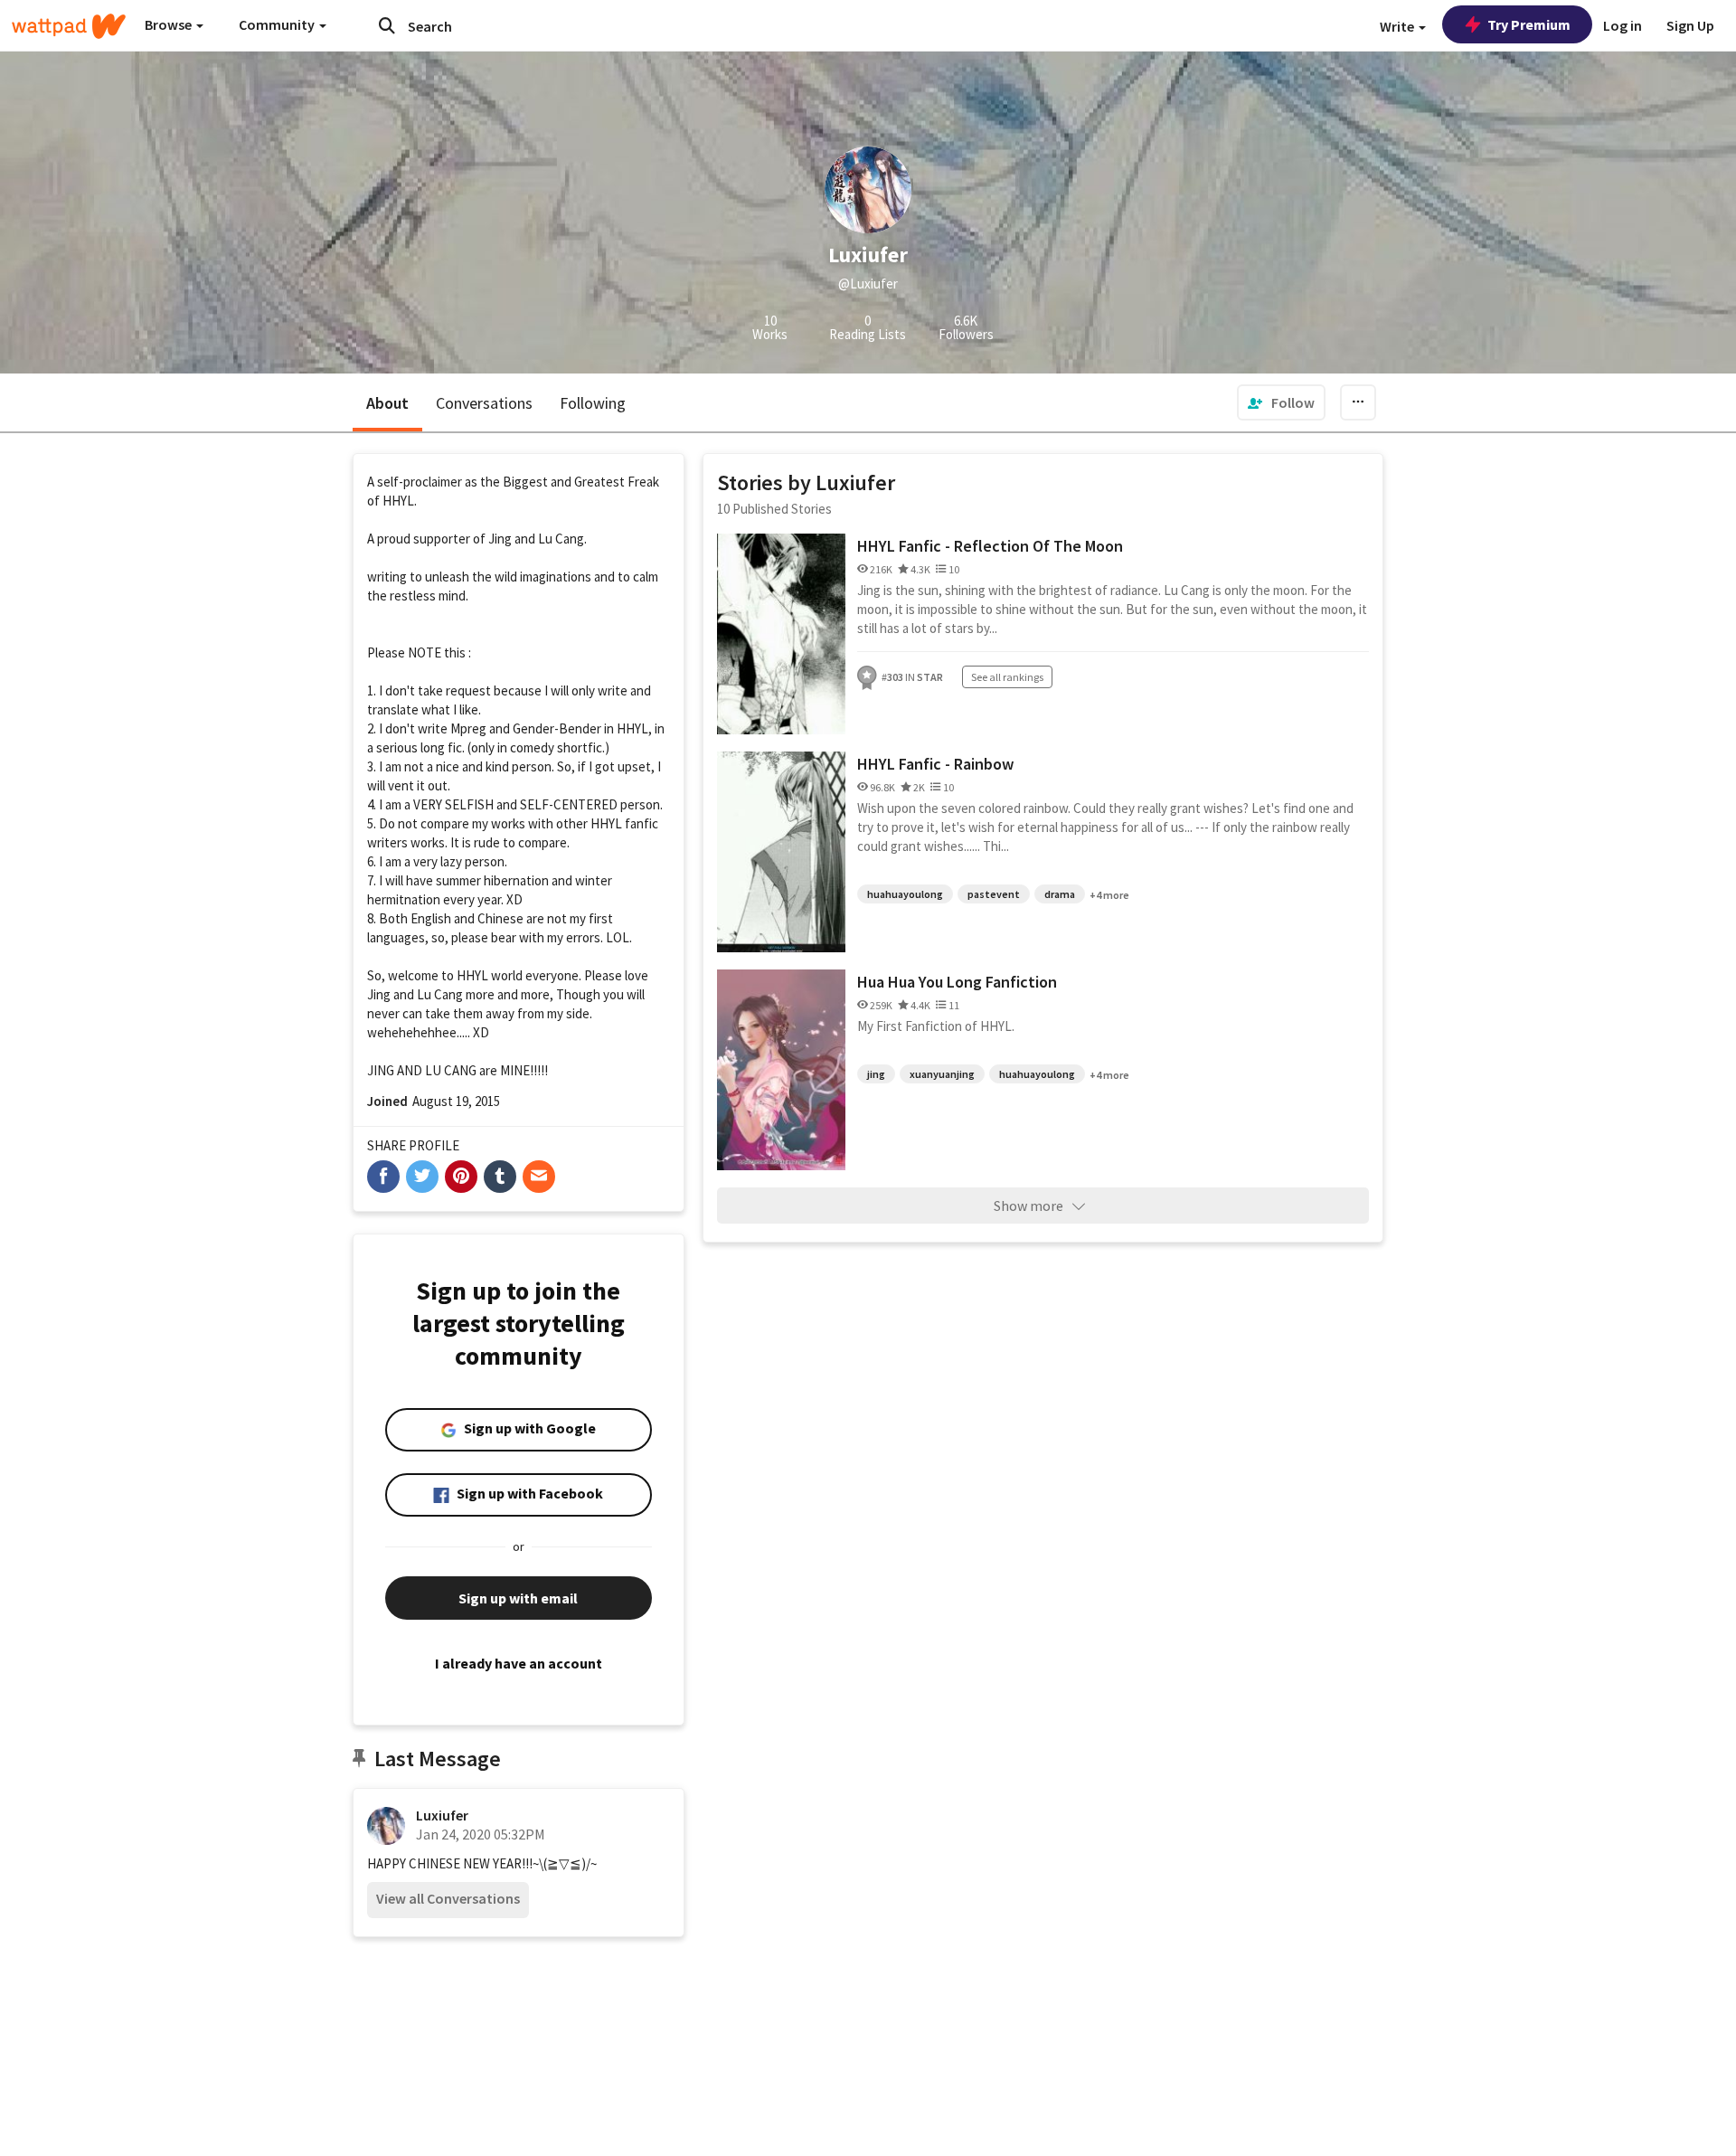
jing (876, 1074)
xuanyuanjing (942, 1074)
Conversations (484, 403)
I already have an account (519, 1663)
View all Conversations (448, 1898)
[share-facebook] (383, 1177)
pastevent (994, 894)
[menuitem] (1281, 402)
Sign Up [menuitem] (1690, 25)
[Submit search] (387, 25)
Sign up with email (518, 1598)
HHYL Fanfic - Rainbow (935, 764)
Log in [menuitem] (1623, 25)
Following (593, 403)
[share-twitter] (422, 1177)
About (387, 403)
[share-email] (539, 1177)
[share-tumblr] (500, 1177)
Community (278, 24)
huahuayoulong (905, 894)
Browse (170, 24)
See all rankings (1007, 677)
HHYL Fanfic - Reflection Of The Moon (990, 546)
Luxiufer (442, 1815)
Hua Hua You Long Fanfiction (957, 982)
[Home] (69, 26)
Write (1398, 26)
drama (1060, 894)
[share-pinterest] (461, 1177)
